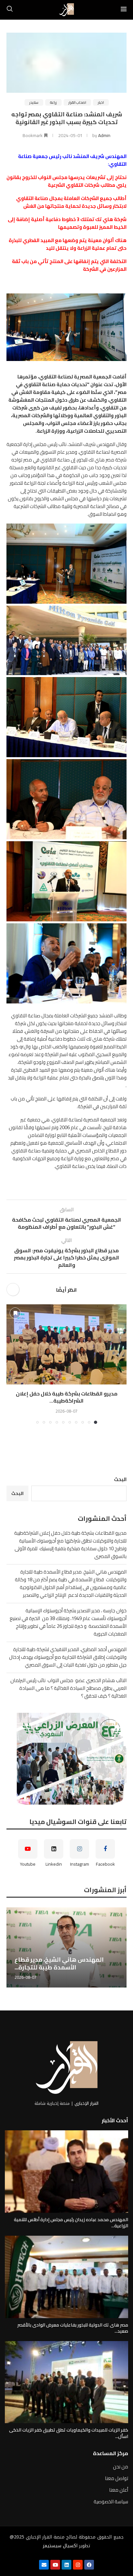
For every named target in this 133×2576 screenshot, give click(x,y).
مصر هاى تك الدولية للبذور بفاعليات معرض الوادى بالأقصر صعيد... (73, 2328)
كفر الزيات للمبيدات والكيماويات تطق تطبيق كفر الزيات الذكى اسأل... (69, 2433)
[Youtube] (55, 2565)
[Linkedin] (66, 2565)
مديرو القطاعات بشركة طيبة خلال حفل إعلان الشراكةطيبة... (67, 1397)
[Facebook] (89, 2565)
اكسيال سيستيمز (60, 2546)
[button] (12, 1364)
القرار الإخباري (87, 2103)
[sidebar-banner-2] (66, 1759)
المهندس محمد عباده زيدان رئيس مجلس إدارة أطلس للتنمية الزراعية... (71, 2223)
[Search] (10, 10)
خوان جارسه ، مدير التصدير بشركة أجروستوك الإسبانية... (58, 1963)
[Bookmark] (15, 1313)
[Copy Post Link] (13, 1289)
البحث (120, 1479)
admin (104, 135)
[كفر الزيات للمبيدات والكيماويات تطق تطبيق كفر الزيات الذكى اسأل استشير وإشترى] (66, 2382)
